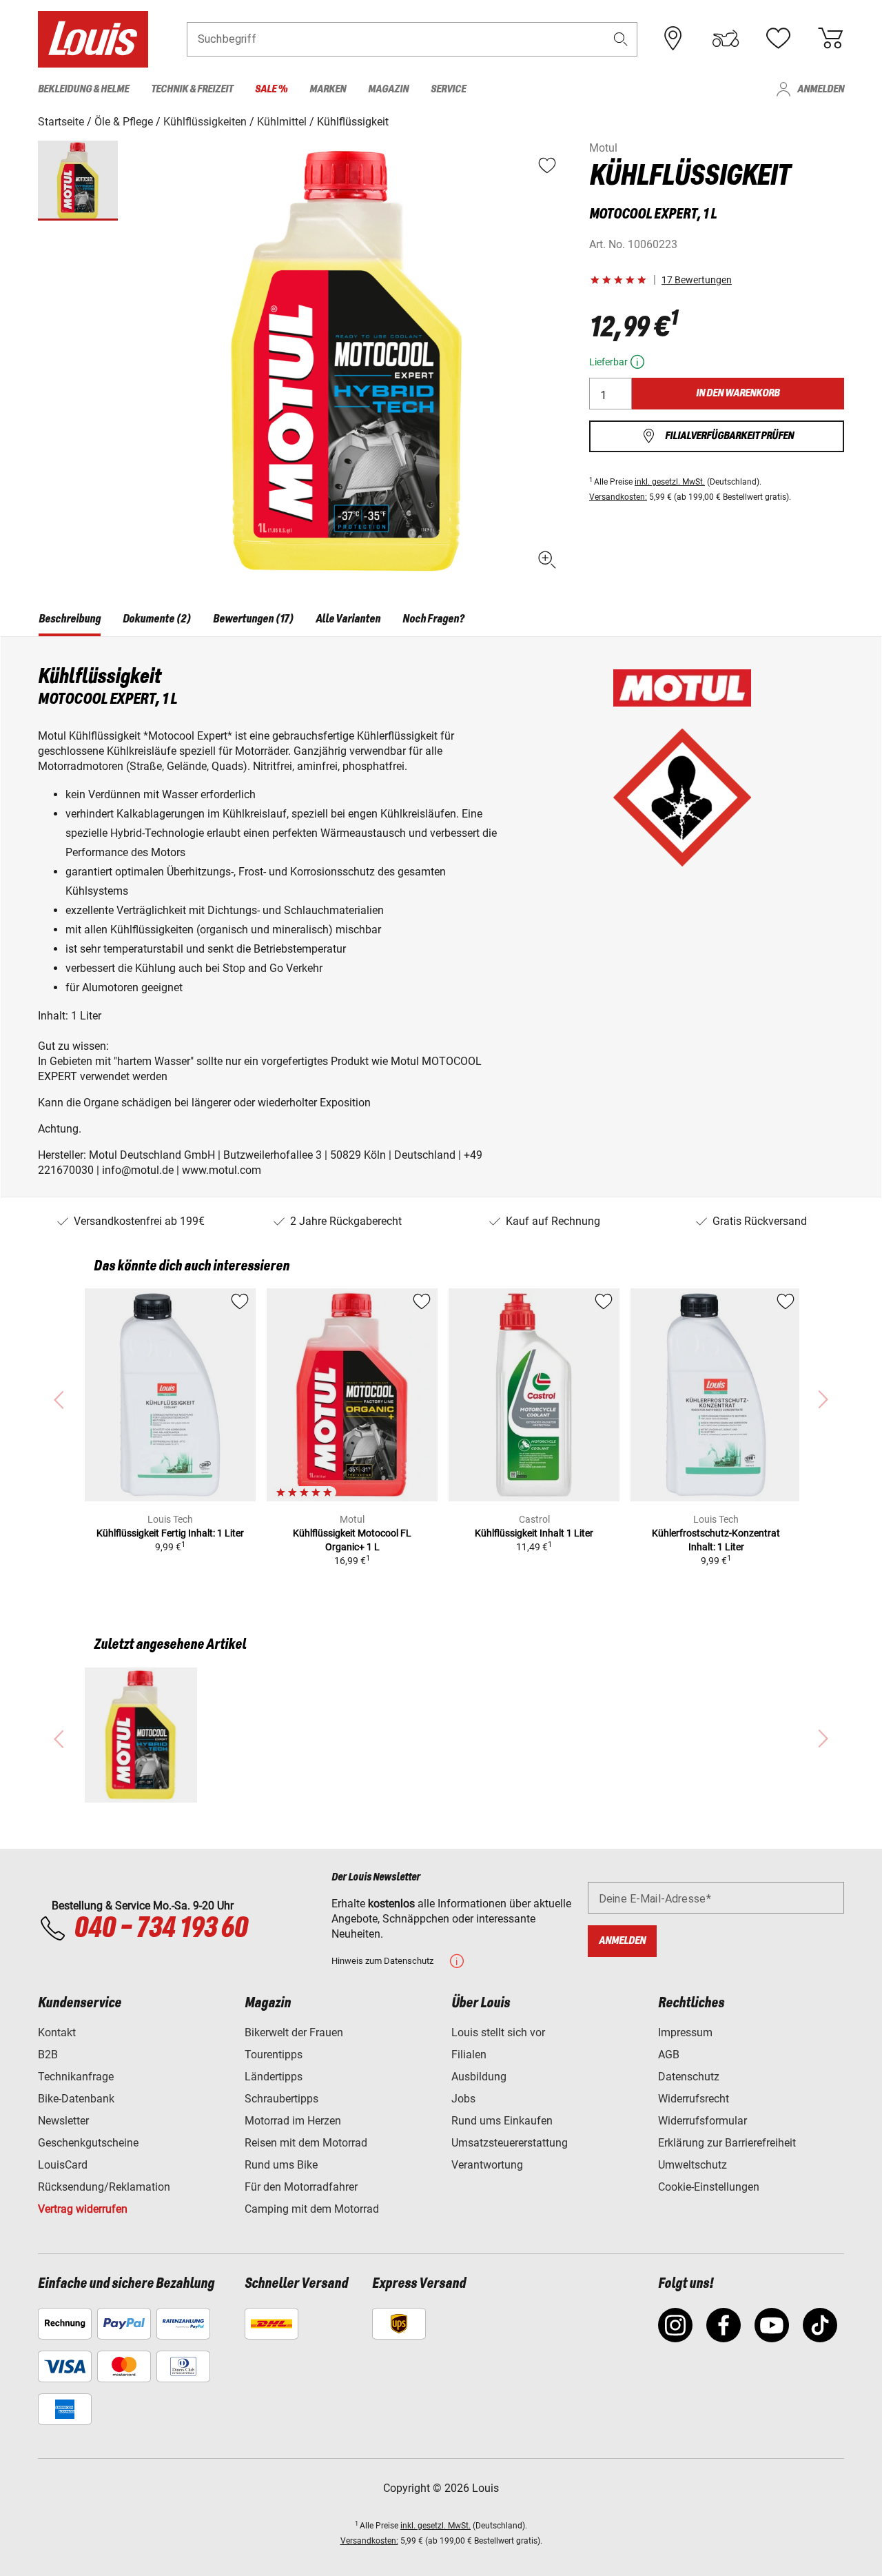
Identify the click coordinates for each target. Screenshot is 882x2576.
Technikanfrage (76, 2077)
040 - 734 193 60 (161, 1929)
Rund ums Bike (281, 2165)
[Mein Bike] (726, 39)
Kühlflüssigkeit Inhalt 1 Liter (534, 1533)
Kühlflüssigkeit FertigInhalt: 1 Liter (170, 1533)
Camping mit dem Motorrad (312, 2209)
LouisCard (63, 2165)
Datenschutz (689, 2077)
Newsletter (63, 2121)
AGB (669, 2055)
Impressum (685, 2032)
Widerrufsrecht (694, 2099)
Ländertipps (274, 2077)
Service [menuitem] (448, 89)
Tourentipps (274, 2055)
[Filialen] (673, 39)
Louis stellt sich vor (498, 2032)
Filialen (469, 2055)
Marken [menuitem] (328, 89)
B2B (48, 2055)
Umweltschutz (693, 2165)
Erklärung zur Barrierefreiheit (727, 2143)
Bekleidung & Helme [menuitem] (83, 89)
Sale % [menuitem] (271, 89)
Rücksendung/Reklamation (104, 2187)
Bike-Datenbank (76, 2099)
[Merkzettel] (778, 39)
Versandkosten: (618, 497)
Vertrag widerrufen (83, 2209)
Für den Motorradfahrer (301, 2187)
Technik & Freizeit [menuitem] (192, 89)
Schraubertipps (281, 2099)
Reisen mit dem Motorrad (306, 2143)
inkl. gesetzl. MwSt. (670, 482)
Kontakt (57, 2032)
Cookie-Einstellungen (709, 2187)
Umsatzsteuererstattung (510, 2143)
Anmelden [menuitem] (821, 89)
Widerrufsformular (702, 2121)
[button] (621, 39)
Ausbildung (479, 2077)
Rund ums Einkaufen (502, 2121)
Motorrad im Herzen (293, 2121)
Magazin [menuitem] (388, 89)
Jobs (463, 2099)
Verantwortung (487, 2165)
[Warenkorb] (830, 39)
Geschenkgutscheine (88, 2143)
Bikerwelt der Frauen (294, 2032)
